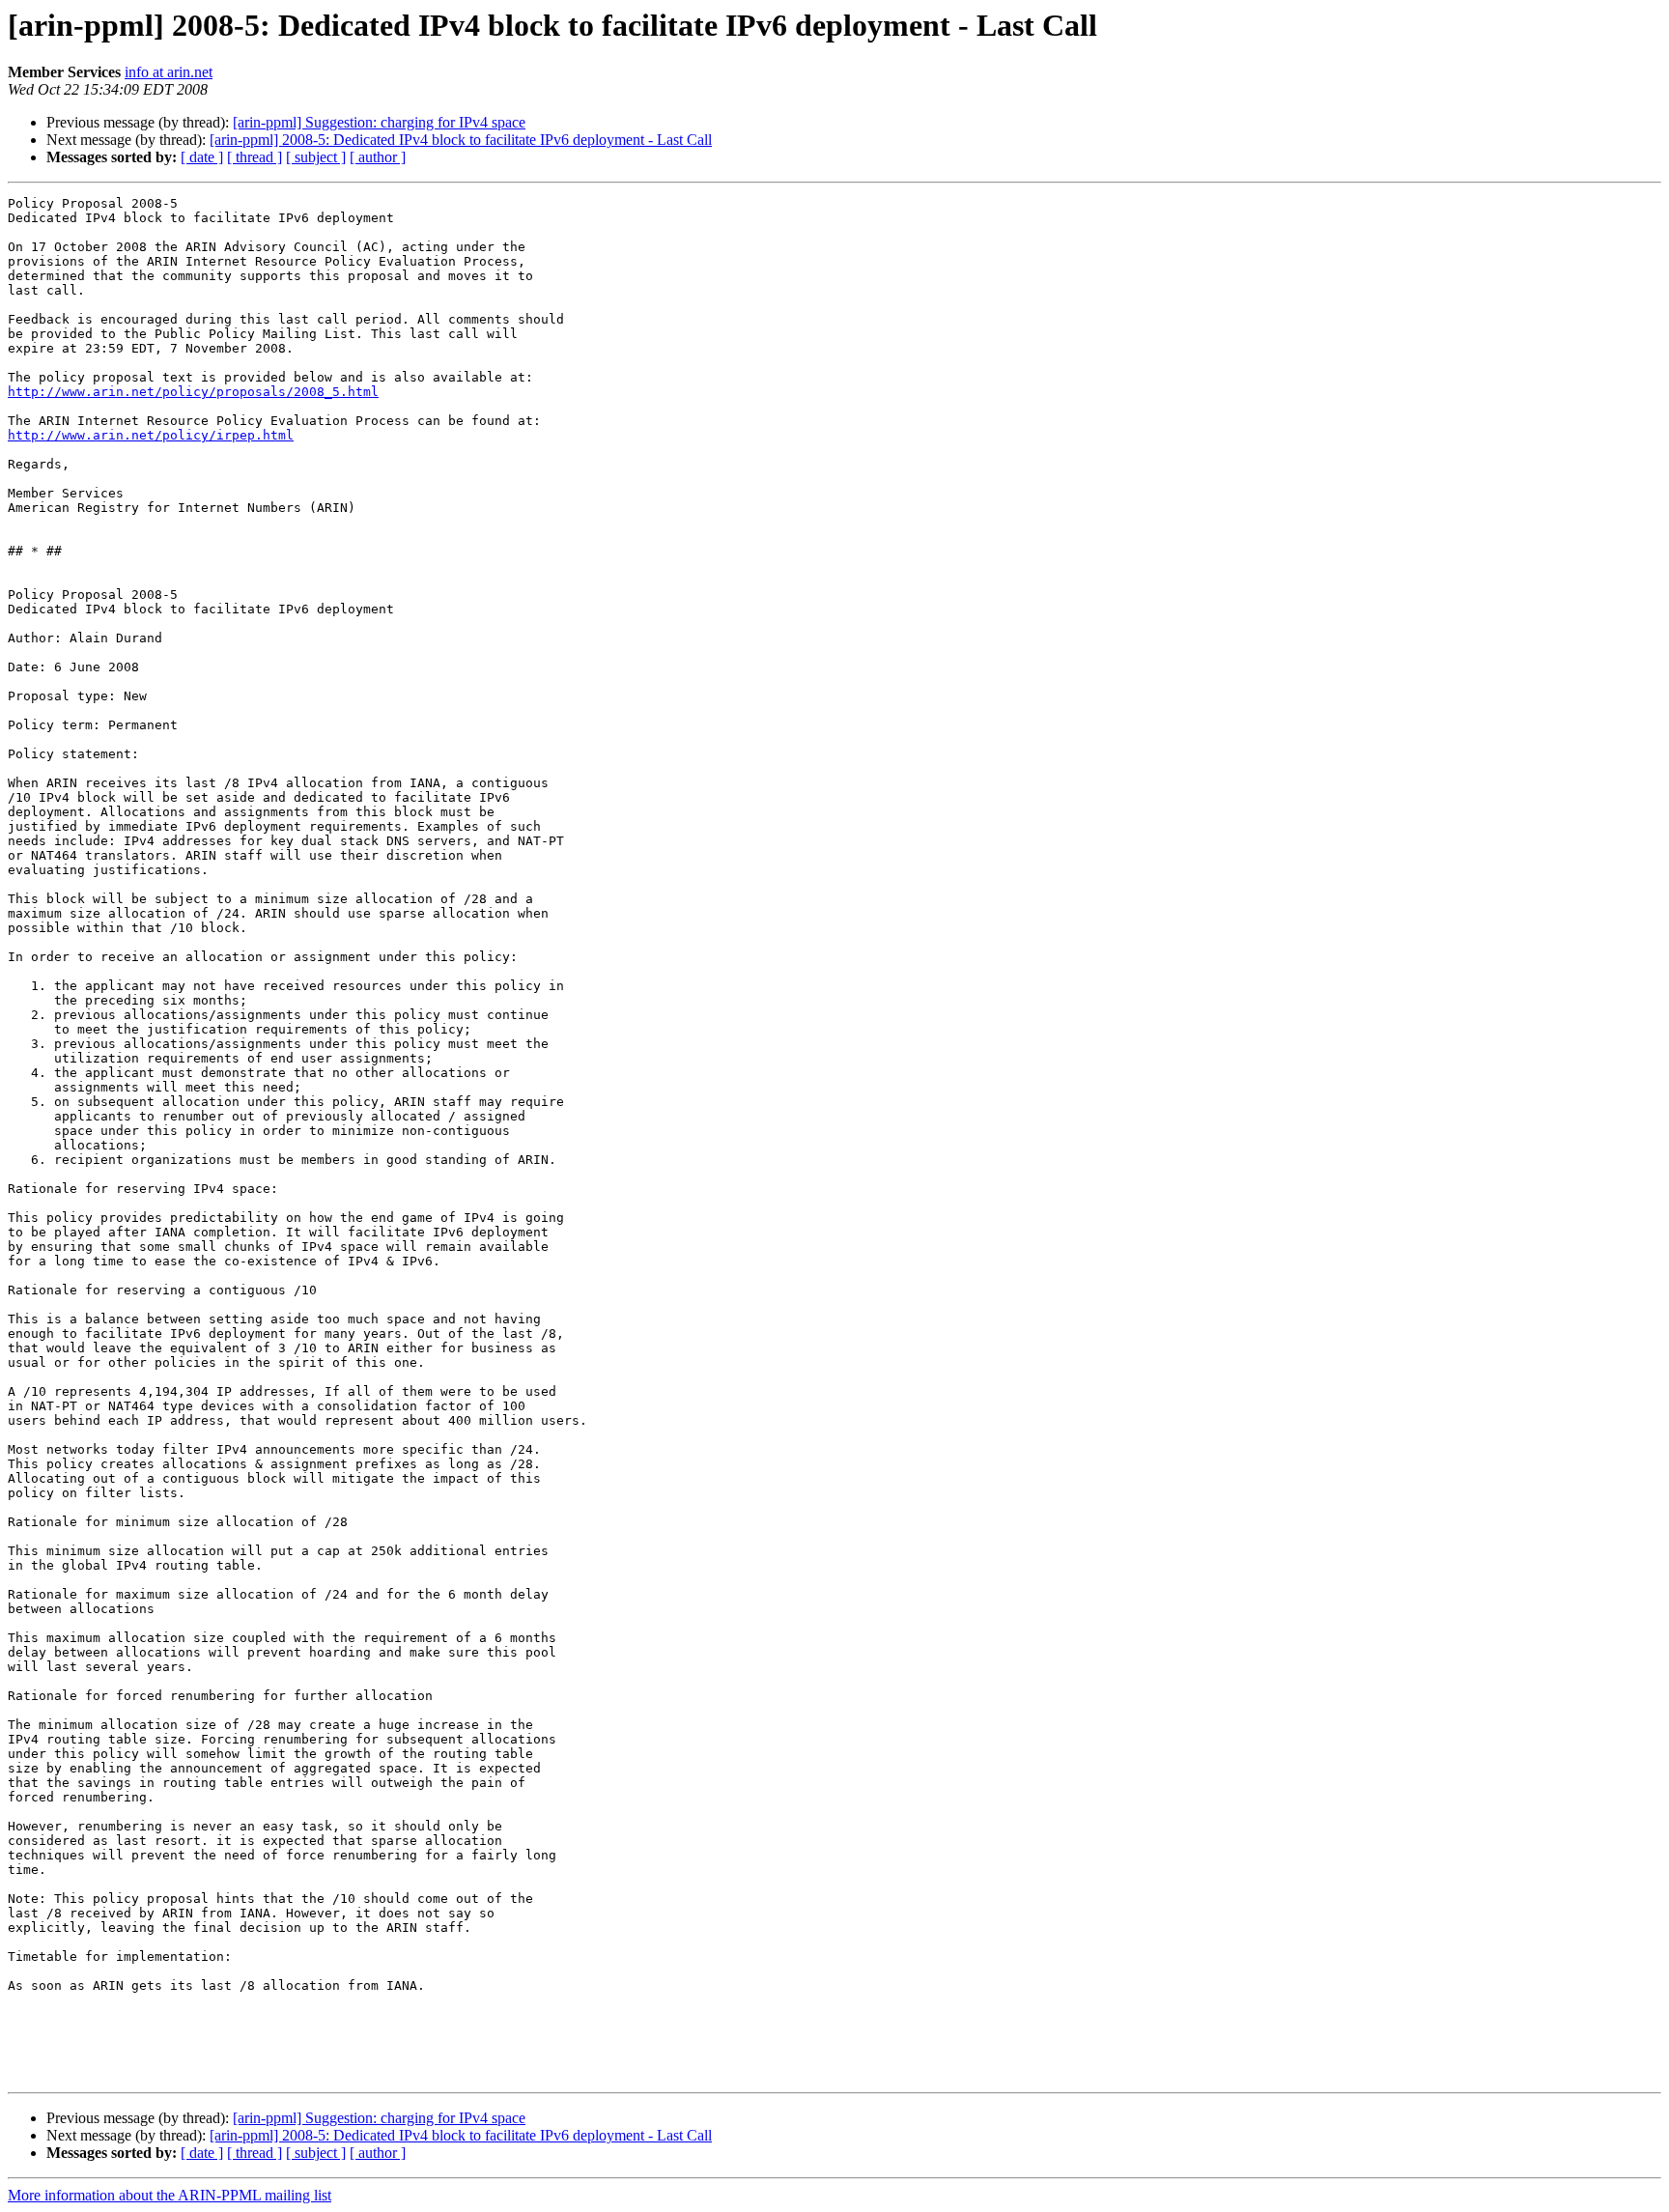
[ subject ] (316, 157)
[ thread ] (255, 157)
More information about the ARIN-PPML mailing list (170, 2195)
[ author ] (378, 157)
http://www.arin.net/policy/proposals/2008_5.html (193, 392)
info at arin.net (169, 72)
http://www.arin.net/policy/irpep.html (151, 435)
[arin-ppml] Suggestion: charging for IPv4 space (379, 122)
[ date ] (202, 157)
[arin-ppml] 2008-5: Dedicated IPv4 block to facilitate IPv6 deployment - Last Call (461, 140)
